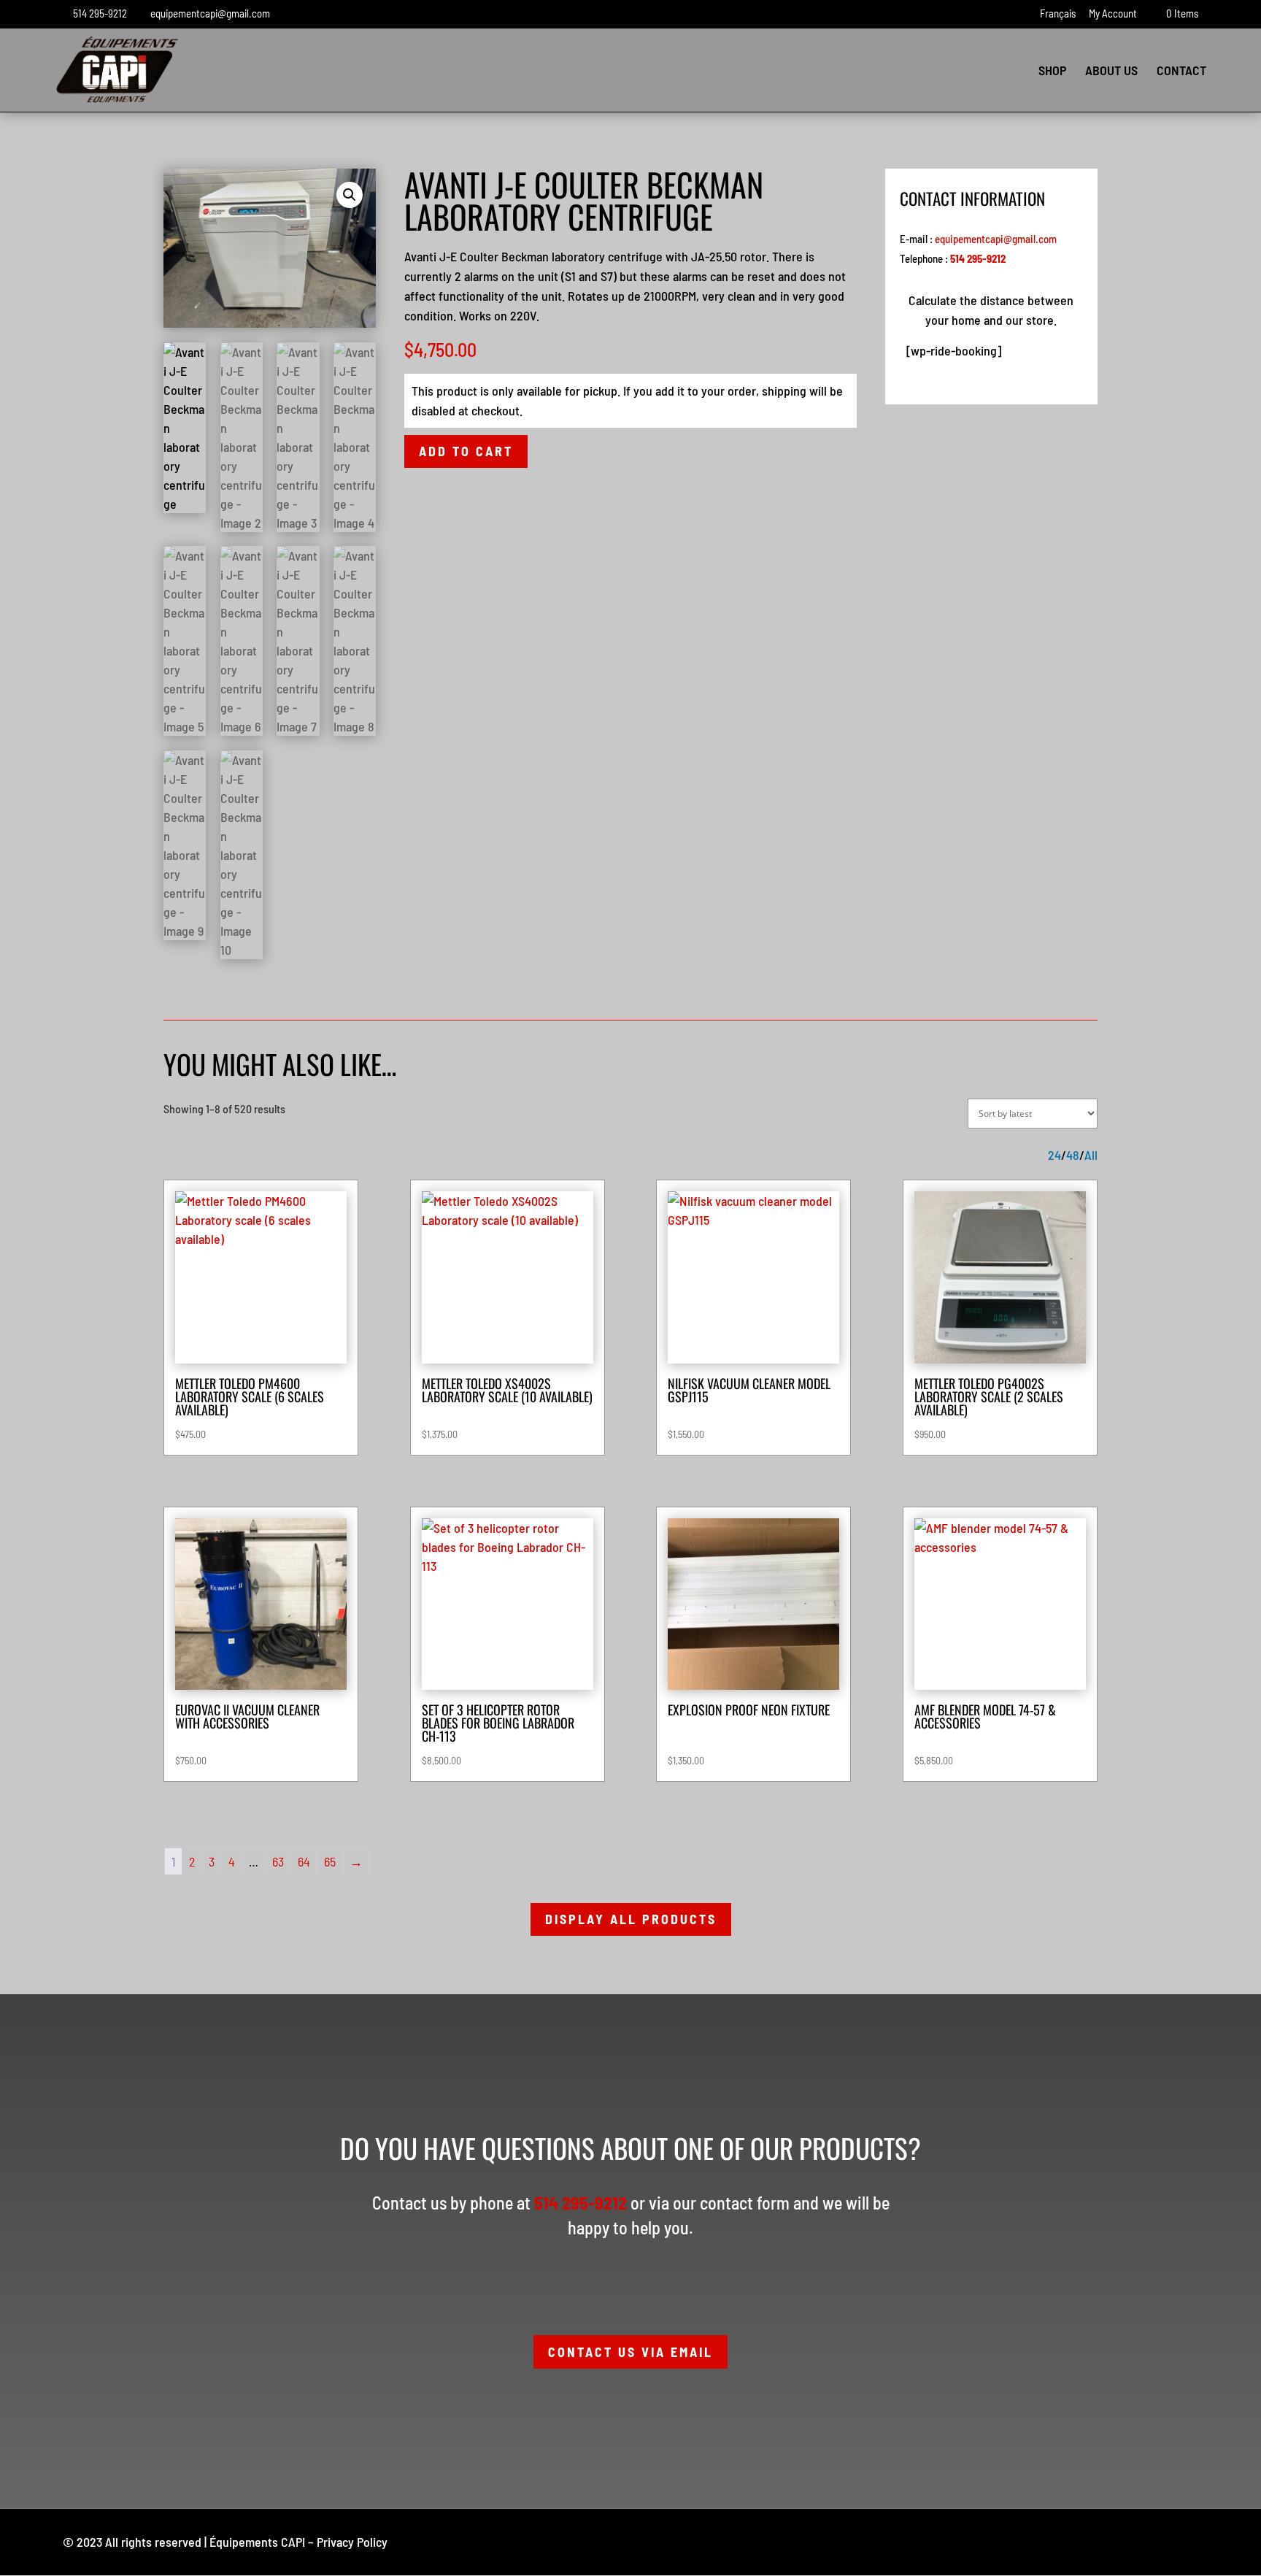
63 (278, 1861)
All (1091, 1155)
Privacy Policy (352, 2542)
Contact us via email (630, 2352)
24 (1054, 1155)
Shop (1052, 72)
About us (1111, 72)
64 (304, 1861)
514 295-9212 (100, 13)
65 (330, 1861)
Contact (1181, 72)
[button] (350, 195)
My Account (1113, 14)
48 (1073, 1155)
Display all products (631, 1919)
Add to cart (466, 451)
